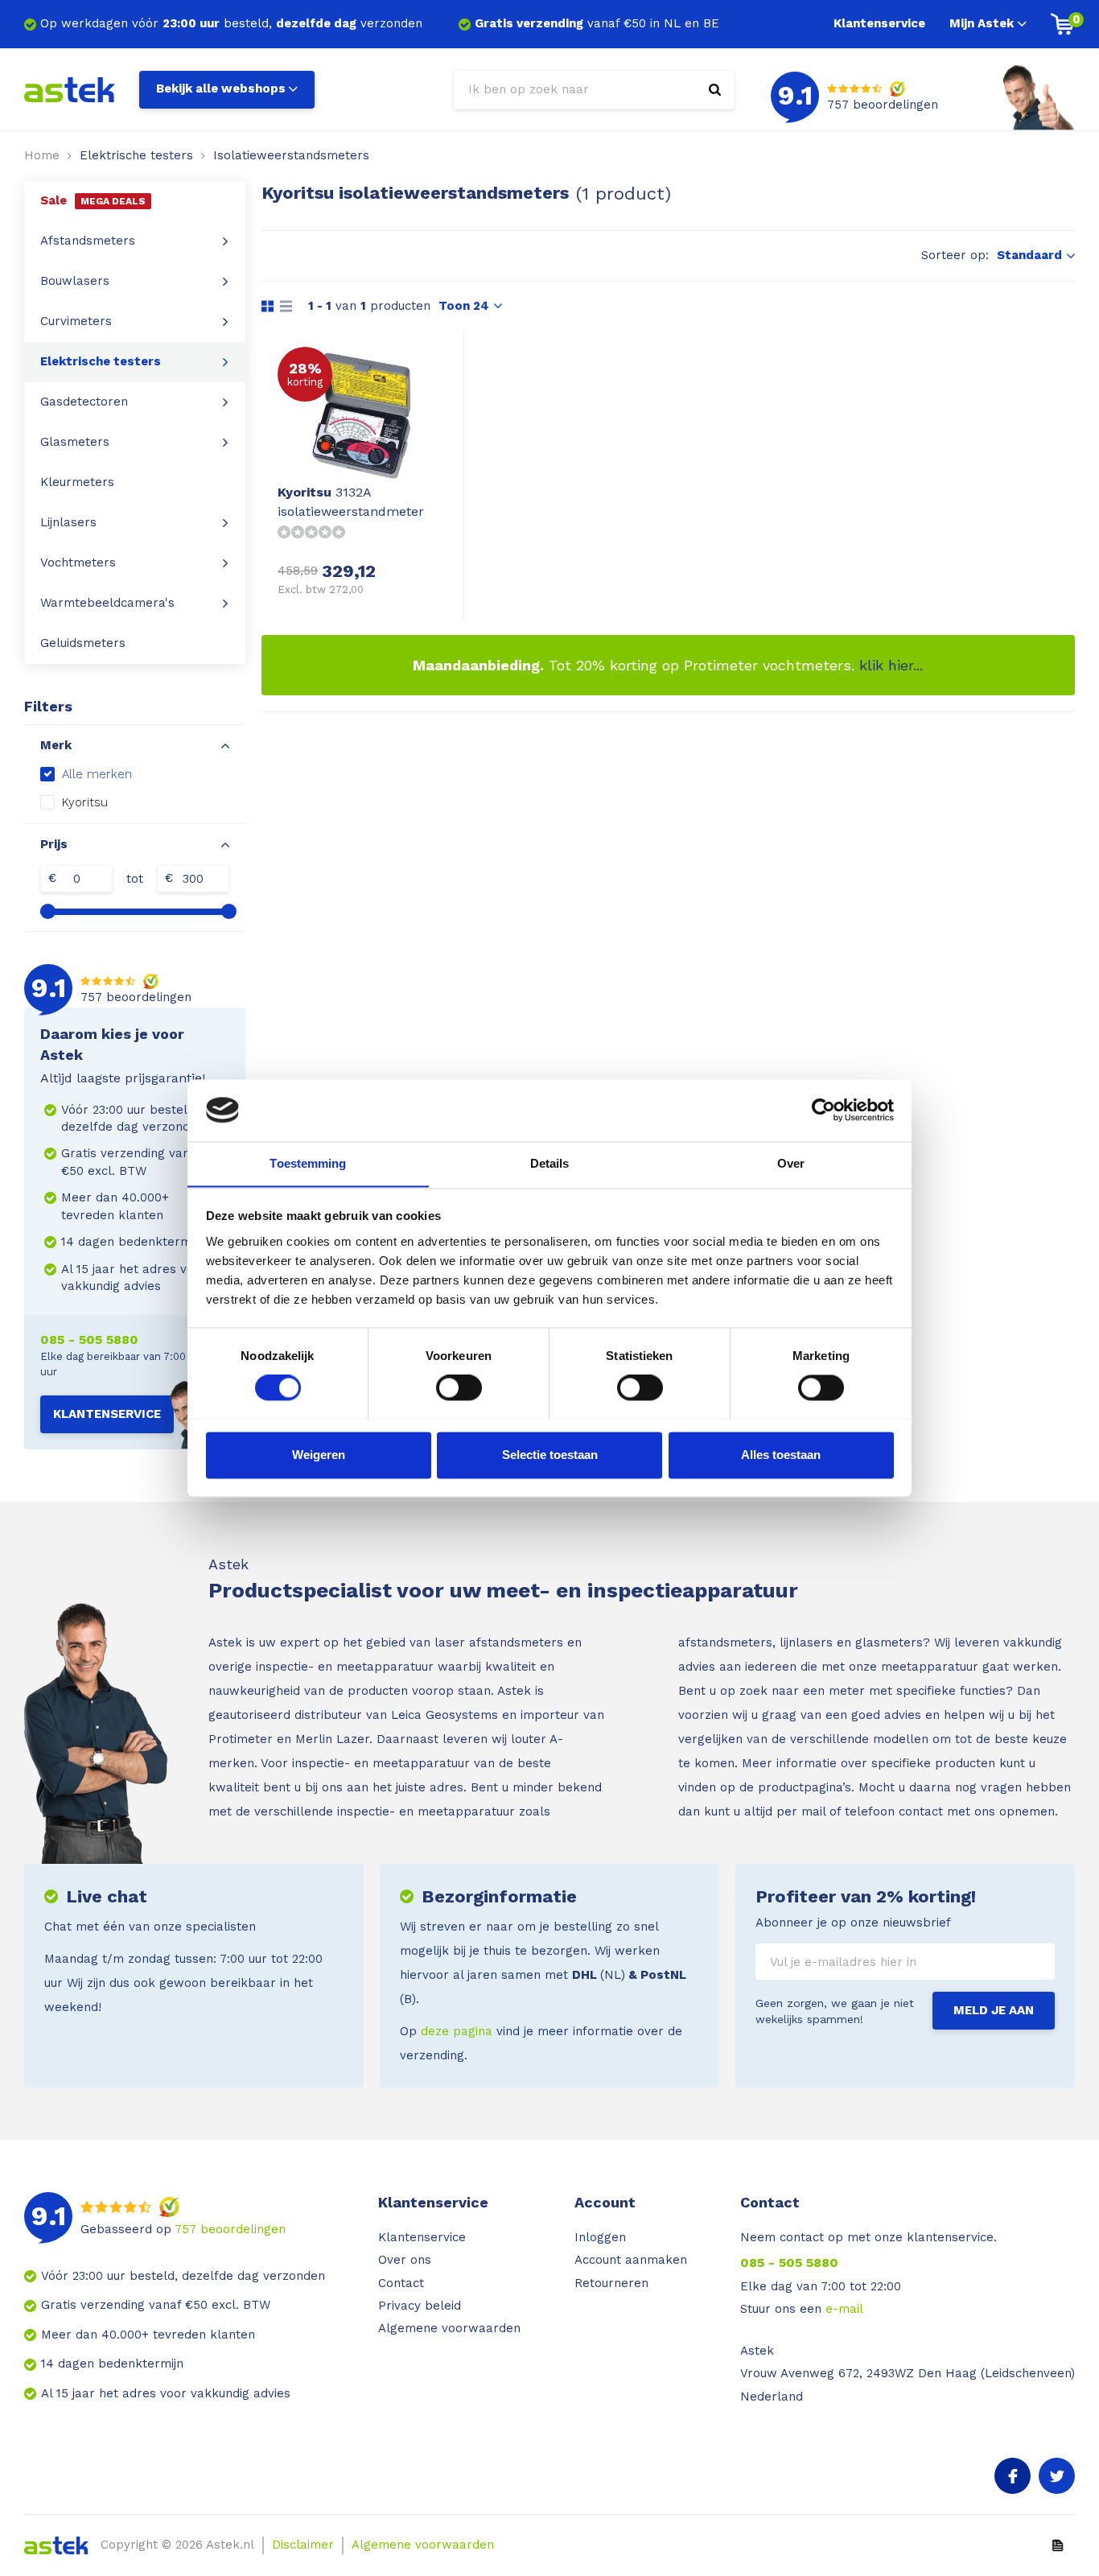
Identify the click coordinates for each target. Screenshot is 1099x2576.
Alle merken (97, 774)
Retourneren (611, 2283)
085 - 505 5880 (89, 1340)
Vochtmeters (78, 563)
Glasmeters (75, 442)
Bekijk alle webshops (221, 89)
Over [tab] (791, 1163)
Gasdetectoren (84, 402)
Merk (56, 745)
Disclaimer (303, 2545)
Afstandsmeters (88, 241)
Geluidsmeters (83, 643)
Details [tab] (550, 1163)
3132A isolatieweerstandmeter (351, 502)
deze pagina (457, 2031)
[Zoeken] (715, 90)
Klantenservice (879, 23)
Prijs (54, 844)
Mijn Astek (982, 23)
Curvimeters (76, 321)
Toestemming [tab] (308, 1163)
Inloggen (600, 2237)
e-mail (844, 2309)
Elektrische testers (136, 155)
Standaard (1029, 255)
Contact (401, 2283)
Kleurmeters (77, 482)
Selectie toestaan (550, 1455)
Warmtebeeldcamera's (107, 603)
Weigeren (319, 1455)
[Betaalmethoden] (1058, 2545)
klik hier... (891, 665)
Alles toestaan (781, 1455)
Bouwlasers (75, 281)
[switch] (459, 1387)
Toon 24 (464, 306)
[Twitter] (1057, 2476)
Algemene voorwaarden (449, 2328)
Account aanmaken (631, 2260)
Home (42, 155)
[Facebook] (1013, 2476)
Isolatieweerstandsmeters (291, 155)
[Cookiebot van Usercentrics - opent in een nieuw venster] (823, 1110)
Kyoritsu (85, 802)
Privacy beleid (420, 2306)
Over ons (405, 2260)
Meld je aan (994, 2010)
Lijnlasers (68, 522)
